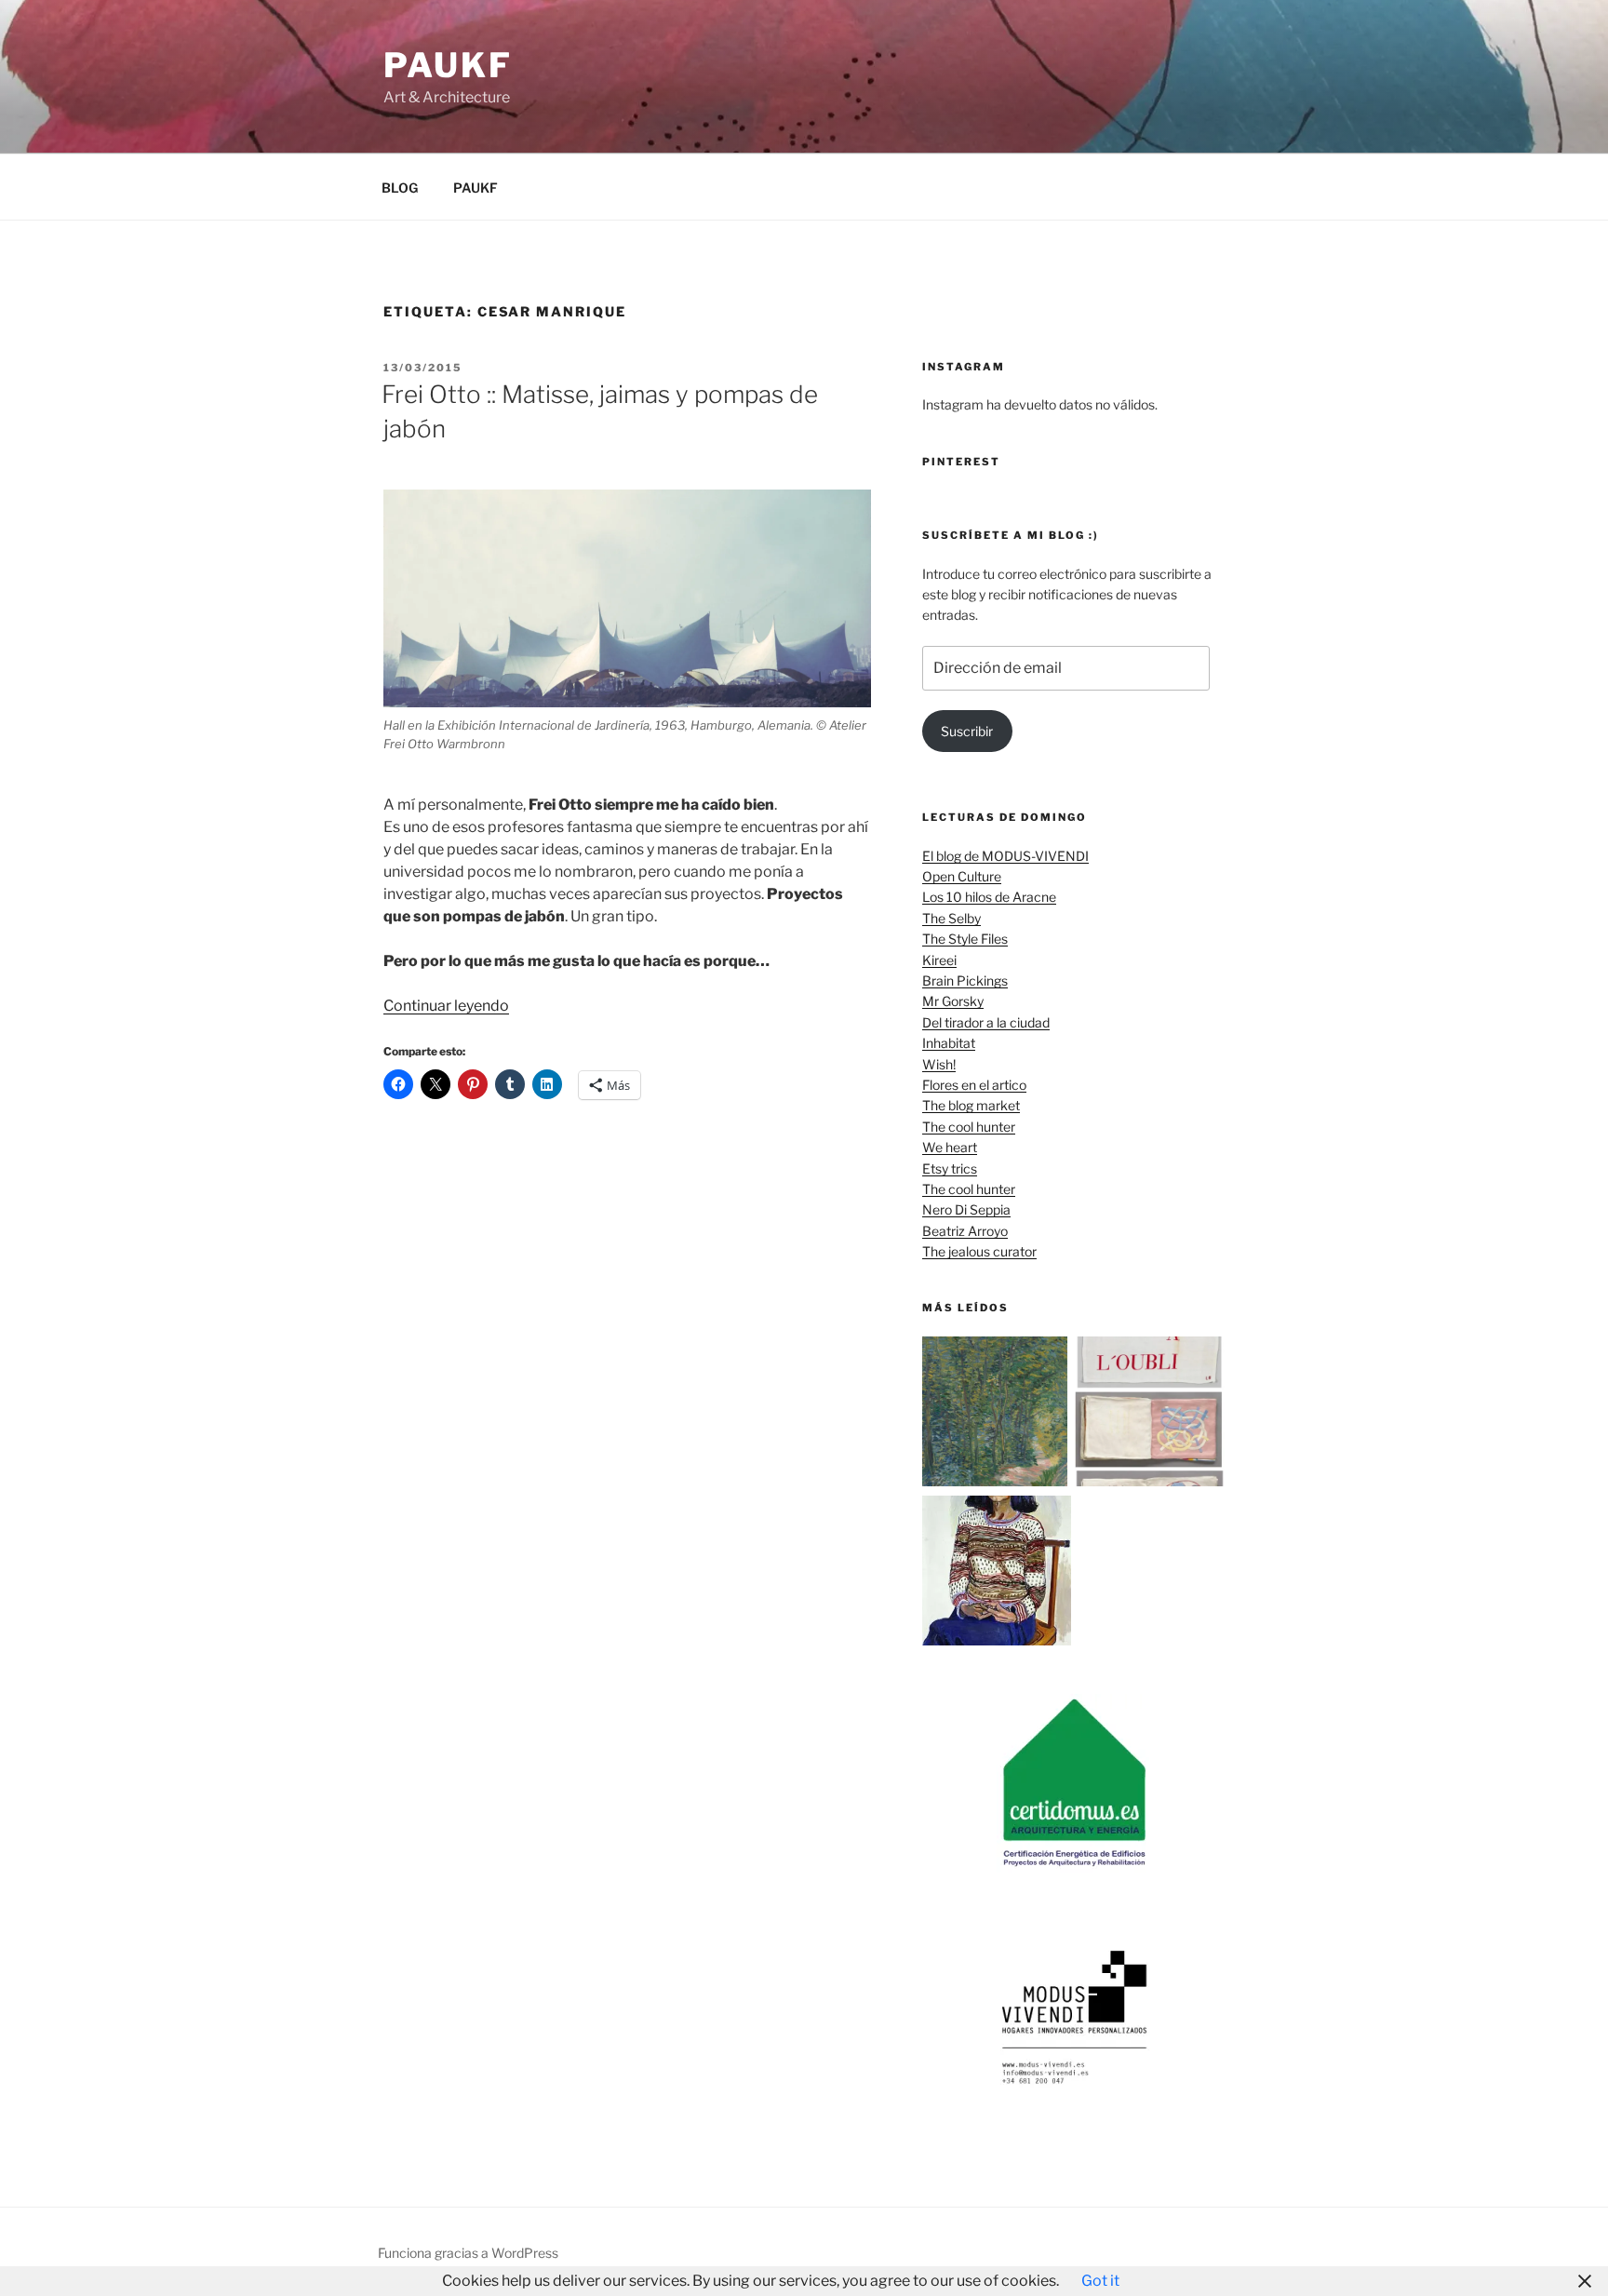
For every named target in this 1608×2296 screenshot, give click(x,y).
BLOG (400, 188)
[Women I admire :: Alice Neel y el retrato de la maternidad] (997, 1573)
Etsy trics (950, 1168)
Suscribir (967, 731)
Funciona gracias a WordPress (468, 2253)
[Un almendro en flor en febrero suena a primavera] (997, 1414)
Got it (1100, 2281)
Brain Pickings (965, 980)
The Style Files (965, 939)
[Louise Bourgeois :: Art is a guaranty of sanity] (1150, 1414)
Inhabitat (949, 1043)
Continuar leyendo (446, 1006)
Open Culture (962, 876)
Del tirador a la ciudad (986, 1022)
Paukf (448, 65)
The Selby (951, 918)
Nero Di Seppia (966, 1209)
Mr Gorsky (953, 1001)
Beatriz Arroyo (965, 1231)
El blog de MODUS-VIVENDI (1005, 856)
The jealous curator (979, 1251)
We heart (950, 1147)
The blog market (971, 1105)
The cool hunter (969, 1127)
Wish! (939, 1064)
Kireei (939, 960)
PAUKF (476, 188)
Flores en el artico (974, 1085)
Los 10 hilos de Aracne (989, 897)
